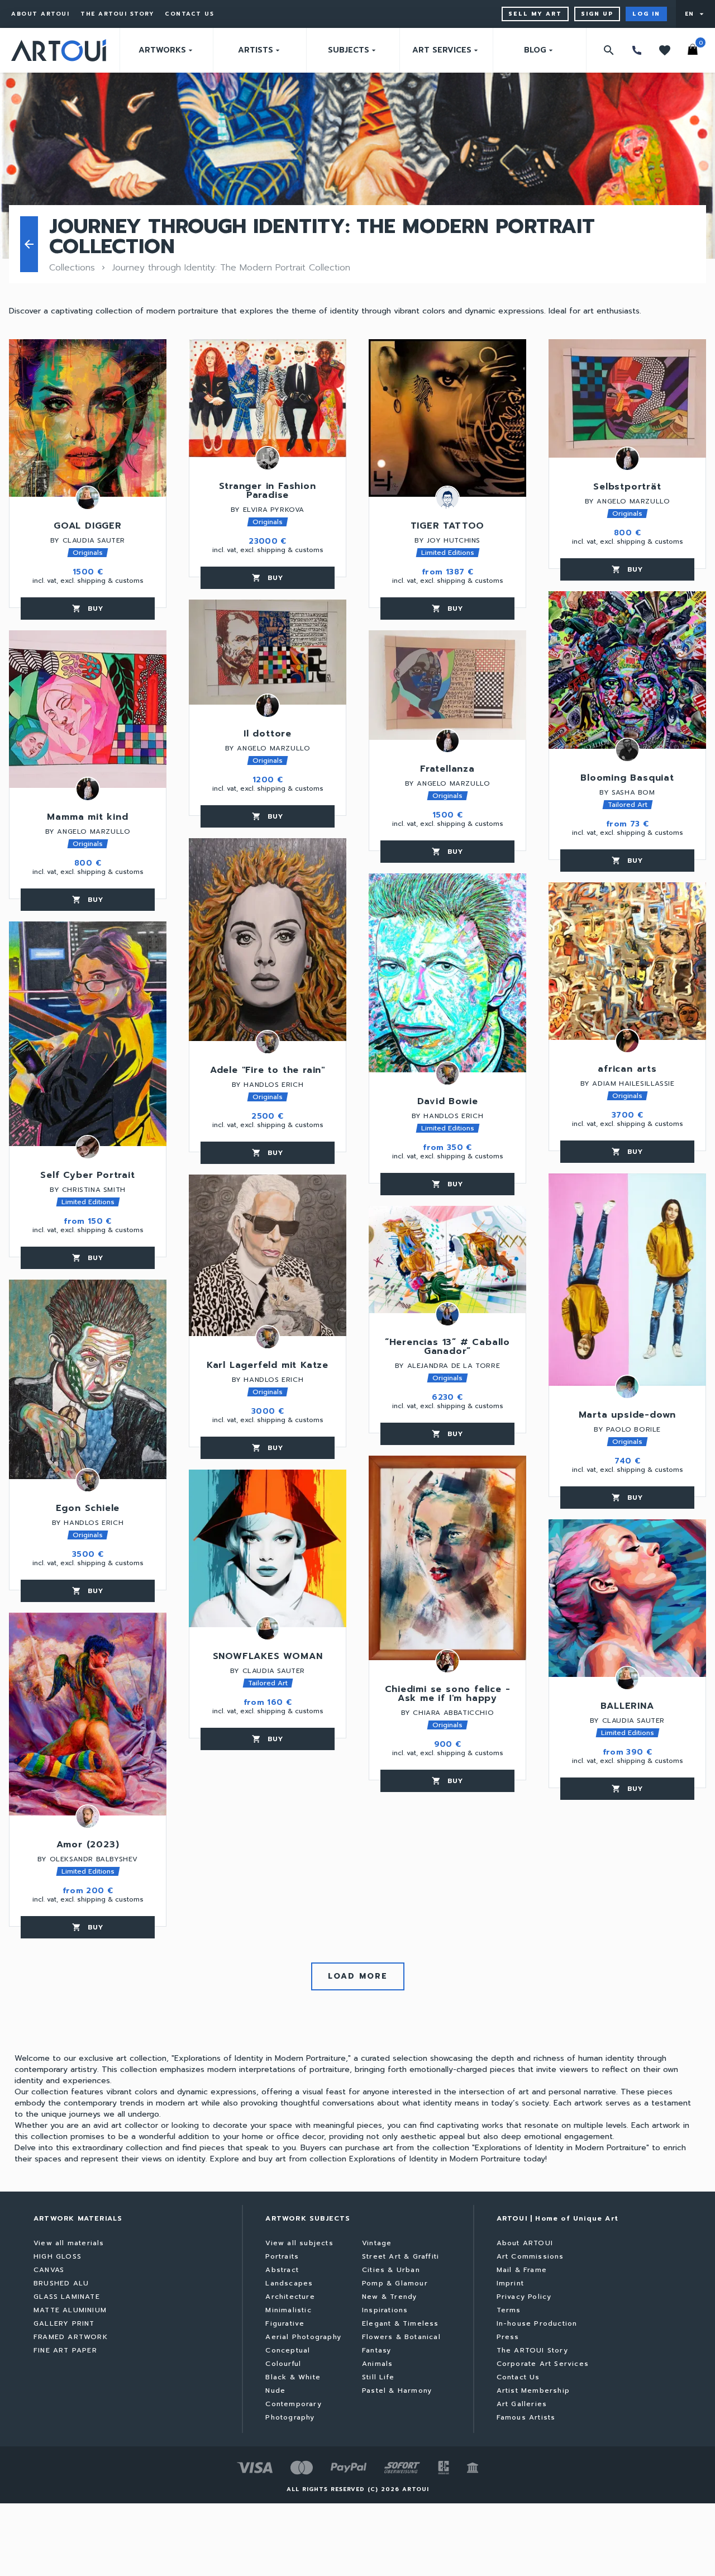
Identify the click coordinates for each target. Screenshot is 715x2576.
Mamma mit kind (87, 818)
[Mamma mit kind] (88, 709)
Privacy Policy (524, 2297)
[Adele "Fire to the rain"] (268, 940)
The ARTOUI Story (117, 14)
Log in (646, 14)
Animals (377, 2364)
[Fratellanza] (447, 685)
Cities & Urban (391, 2270)
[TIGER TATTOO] (447, 418)
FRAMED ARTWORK (71, 2337)
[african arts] (627, 961)
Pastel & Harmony (397, 2390)
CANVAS (49, 2270)
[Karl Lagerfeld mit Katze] (268, 1255)
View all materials (69, 2243)
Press (508, 2337)
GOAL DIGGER (88, 527)
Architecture (290, 2297)
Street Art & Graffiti (401, 2256)
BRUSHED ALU (61, 2283)
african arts (627, 1070)
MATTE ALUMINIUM (70, 2310)
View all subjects (299, 2243)
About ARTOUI (40, 14)
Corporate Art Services (543, 2364)
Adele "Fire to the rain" (268, 1071)
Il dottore (268, 735)
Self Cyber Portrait (87, 1176)
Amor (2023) (88, 1846)
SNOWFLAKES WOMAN (268, 1657)
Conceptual (288, 2350)
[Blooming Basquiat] (627, 670)
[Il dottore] (268, 652)
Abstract (282, 2270)
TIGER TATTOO (448, 527)
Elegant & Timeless (401, 2323)
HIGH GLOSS (58, 2256)
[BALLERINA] (627, 1598)
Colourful (283, 2364)
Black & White (293, 2377)
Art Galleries (522, 2404)
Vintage (377, 2243)
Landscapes (289, 2283)
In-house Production (537, 2323)
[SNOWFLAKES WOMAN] (268, 1548)
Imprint (510, 2283)
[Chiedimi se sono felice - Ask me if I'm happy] (447, 1558)
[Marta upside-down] (627, 1280)
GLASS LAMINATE (67, 2297)
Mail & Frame (522, 2270)
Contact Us (189, 14)
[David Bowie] (447, 973)
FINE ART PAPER (65, 2350)
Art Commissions (530, 2256)
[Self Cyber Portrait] (88, 1034)
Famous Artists (526, 2417)
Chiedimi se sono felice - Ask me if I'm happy (448, 1695)
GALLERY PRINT (64, 2323)
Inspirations (385, 2310)
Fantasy (376, 2350)
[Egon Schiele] (88, 1379)
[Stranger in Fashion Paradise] (268, 398)
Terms (509, 2310)
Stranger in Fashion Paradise (267, 492)
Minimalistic (288, 2310)
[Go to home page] (59, 50)
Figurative (285, 2323)
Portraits (282, 2256)
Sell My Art (535, 14)
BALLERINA (627, 1707)
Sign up (597, 14)
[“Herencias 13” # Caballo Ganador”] (447, 1260)
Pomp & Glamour (395, 2283)
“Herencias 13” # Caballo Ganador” (447, 1348)
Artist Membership (533, 2390)
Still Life (378, 2377)
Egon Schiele (88, 1509)
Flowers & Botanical (401, 2337)
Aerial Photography (303, 2337)
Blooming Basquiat (627, 779)
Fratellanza (447, 770)
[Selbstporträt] (627, 398)
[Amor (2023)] (88, 1714)
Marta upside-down (628, 1416)
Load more (358, 1976)
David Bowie (448, 1102)
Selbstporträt (627, 488)
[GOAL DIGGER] (88, 418)
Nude (275, 2390)
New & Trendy (389, 2297)
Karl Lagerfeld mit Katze (268, 1366)
